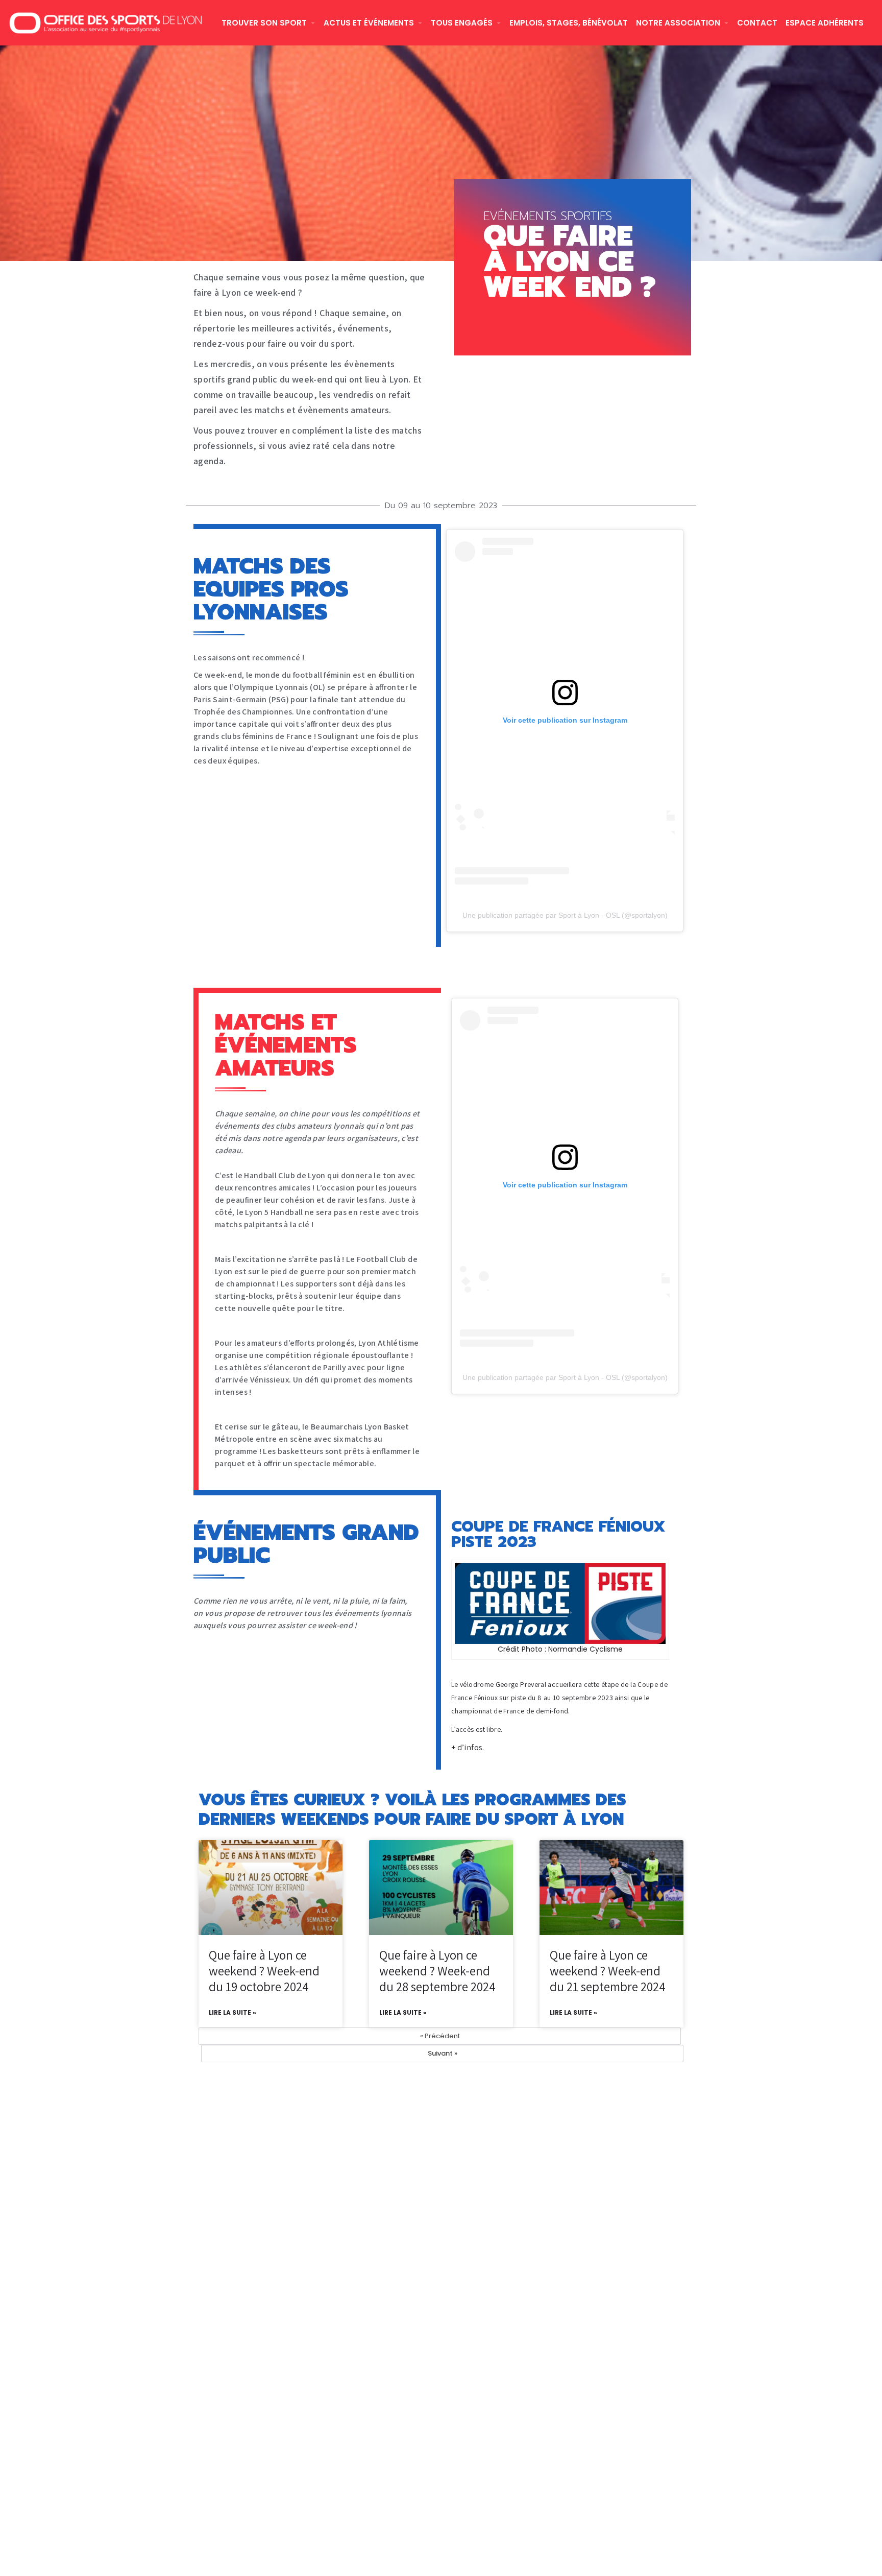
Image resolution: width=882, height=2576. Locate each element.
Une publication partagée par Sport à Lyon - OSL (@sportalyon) (565, 915)
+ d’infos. (468, 1747)
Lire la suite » (232, 2012)
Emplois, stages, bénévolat (569, 23)
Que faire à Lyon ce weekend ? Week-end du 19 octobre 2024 (264, 1971)
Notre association (678, 23)
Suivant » (443, 2053)
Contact (757, 23)
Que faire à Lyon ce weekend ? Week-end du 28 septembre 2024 (437, 1971)
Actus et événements (369, 23)
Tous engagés (462, 23)
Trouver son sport (264, 23)
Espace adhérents (825, 23)
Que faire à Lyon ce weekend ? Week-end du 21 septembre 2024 (608, 1971)
